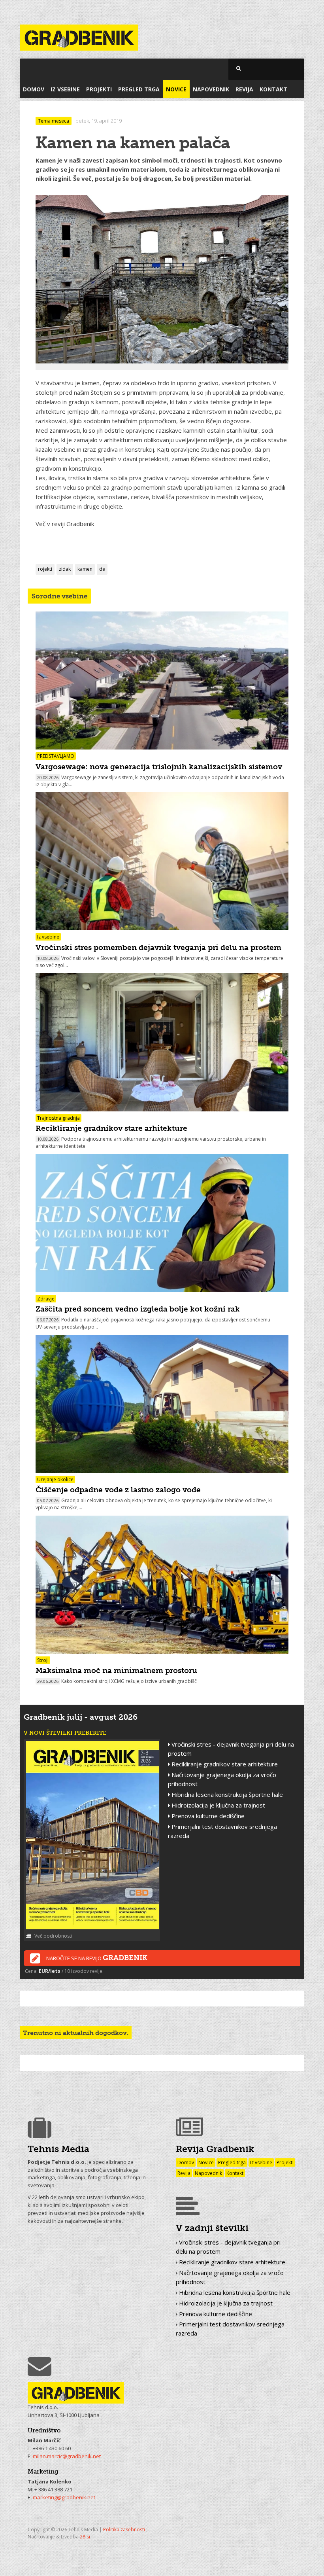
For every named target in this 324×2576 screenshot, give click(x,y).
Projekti (99, 89)
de (102, 569)
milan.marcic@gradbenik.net (67, 2456)
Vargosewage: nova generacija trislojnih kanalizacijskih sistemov (159, 767)
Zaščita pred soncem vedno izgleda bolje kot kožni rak (138, 1309)
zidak (65, 569)
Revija (244, 89)
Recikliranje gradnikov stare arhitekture (111, 1128)
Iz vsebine (65, 89)
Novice (176, 89)
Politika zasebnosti (124, 2530)
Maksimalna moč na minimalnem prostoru (116, 1670)
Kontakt (273, 89)
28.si (85, 2537)
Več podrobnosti (53, 1936)
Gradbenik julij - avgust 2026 (81, 1717)
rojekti (45, 569)
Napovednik (211, 89)
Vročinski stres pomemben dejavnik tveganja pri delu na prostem (158, 947)
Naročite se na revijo (97, 1958)
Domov (34, 89)
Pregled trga (139, 89)
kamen (85, 569)
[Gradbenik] (79, 33)
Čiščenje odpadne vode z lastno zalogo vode (118, 1490)
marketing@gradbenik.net (64, 2497)
